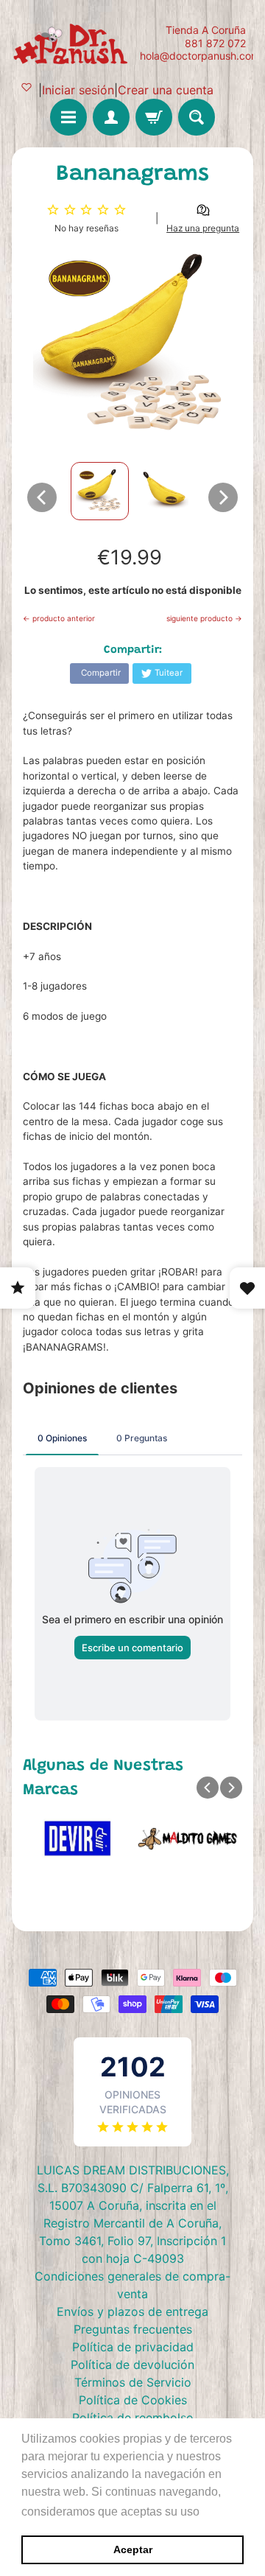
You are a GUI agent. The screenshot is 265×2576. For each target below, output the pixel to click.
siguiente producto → (204, 618)
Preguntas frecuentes (133, 2329)
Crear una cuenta (166, 90)
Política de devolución (132, 2365)
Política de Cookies (133, 2400)
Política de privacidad (133, 2347)
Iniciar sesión (78, 90)
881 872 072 (215, 43)
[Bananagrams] (100, 491)
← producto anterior (59, 618)
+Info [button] (218, 2512)
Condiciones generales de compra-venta (132, 2285)
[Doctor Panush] (72, 43)
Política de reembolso (133, 2418)
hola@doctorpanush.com (200, 56)
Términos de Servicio (133, 2382)
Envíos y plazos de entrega (132, 2311)
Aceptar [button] (133, 2549)
